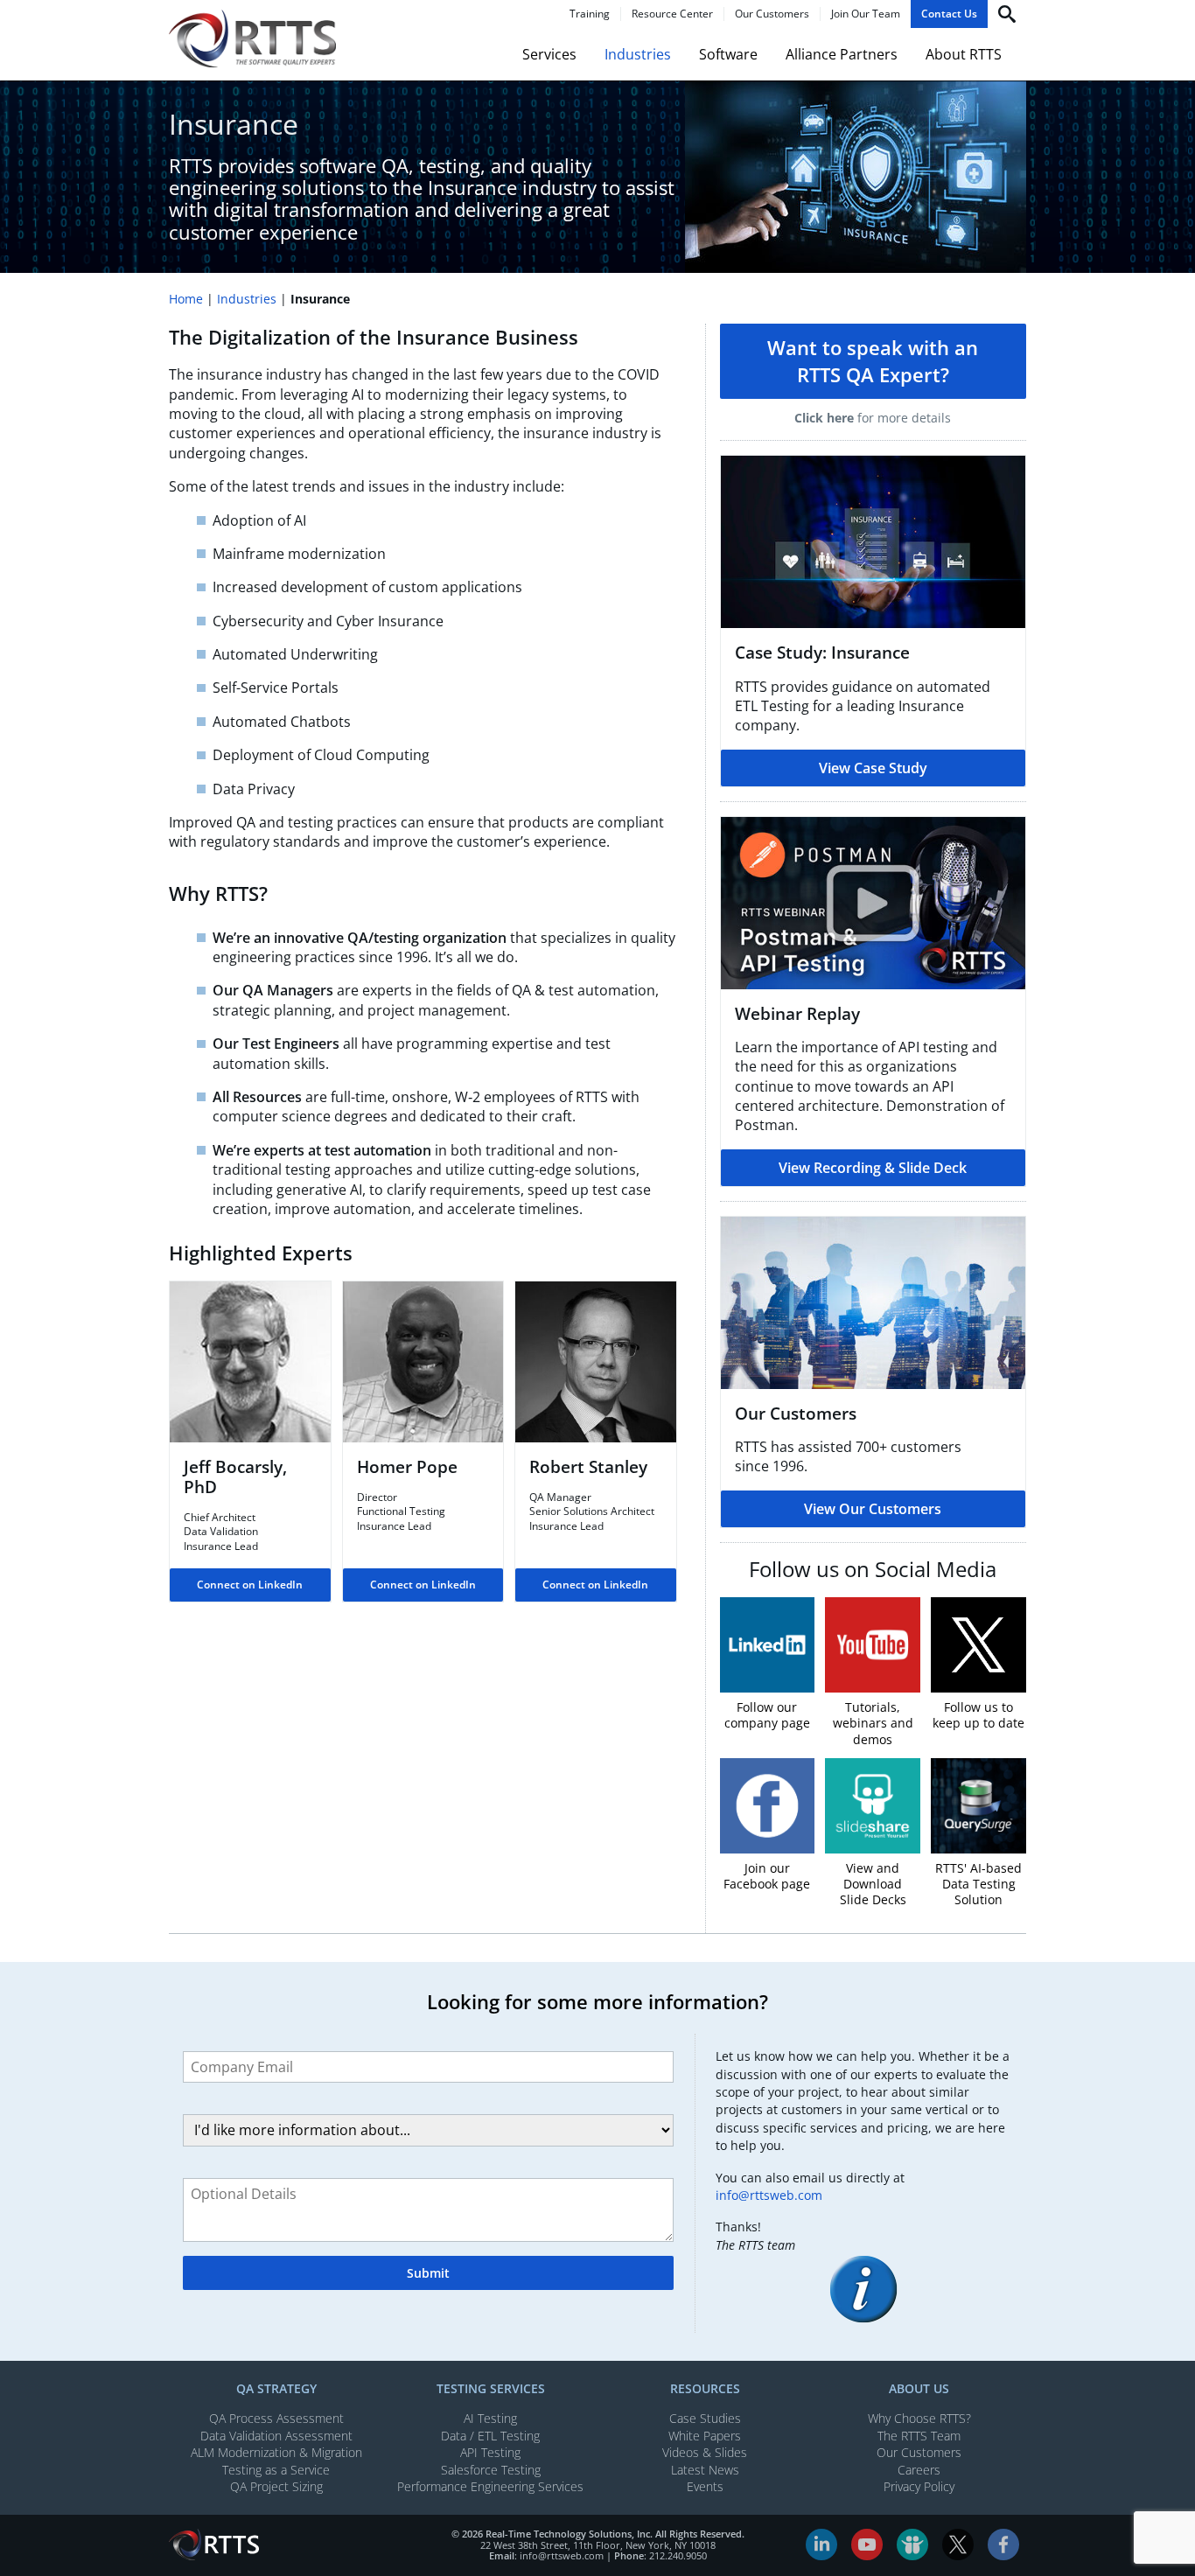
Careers (919, 2470)
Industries (638, 54)
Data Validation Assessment (276, 2436)
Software (728, 54)
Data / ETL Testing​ (490, 2436)
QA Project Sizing (276, 2486)
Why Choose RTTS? (919, 2418)
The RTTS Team (919, 2436)
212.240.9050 (678, 2555)
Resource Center (672, 14)
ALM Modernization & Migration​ (276, 2452)
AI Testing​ (490, 2418)
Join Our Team (866, 14)
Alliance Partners (842, 54)
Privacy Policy (919, 2486)
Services (549, 54)
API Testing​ (490, 2452)
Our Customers (772, 14)
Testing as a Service (276, 2470)
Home (186, 299)
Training (590, 14)
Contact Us (949, 14)
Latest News (705, 2470)
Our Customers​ (919, 2452)
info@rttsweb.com (769, 2195)
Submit (428, 2273)
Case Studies (705, 2418)
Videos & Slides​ (705, 2452)
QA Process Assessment (276, 2418)
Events (705, 2486)
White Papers (705, 2436)
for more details (873, 418)
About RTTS (964, 54)
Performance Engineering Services (490, 2486)
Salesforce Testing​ (491, 2470)
